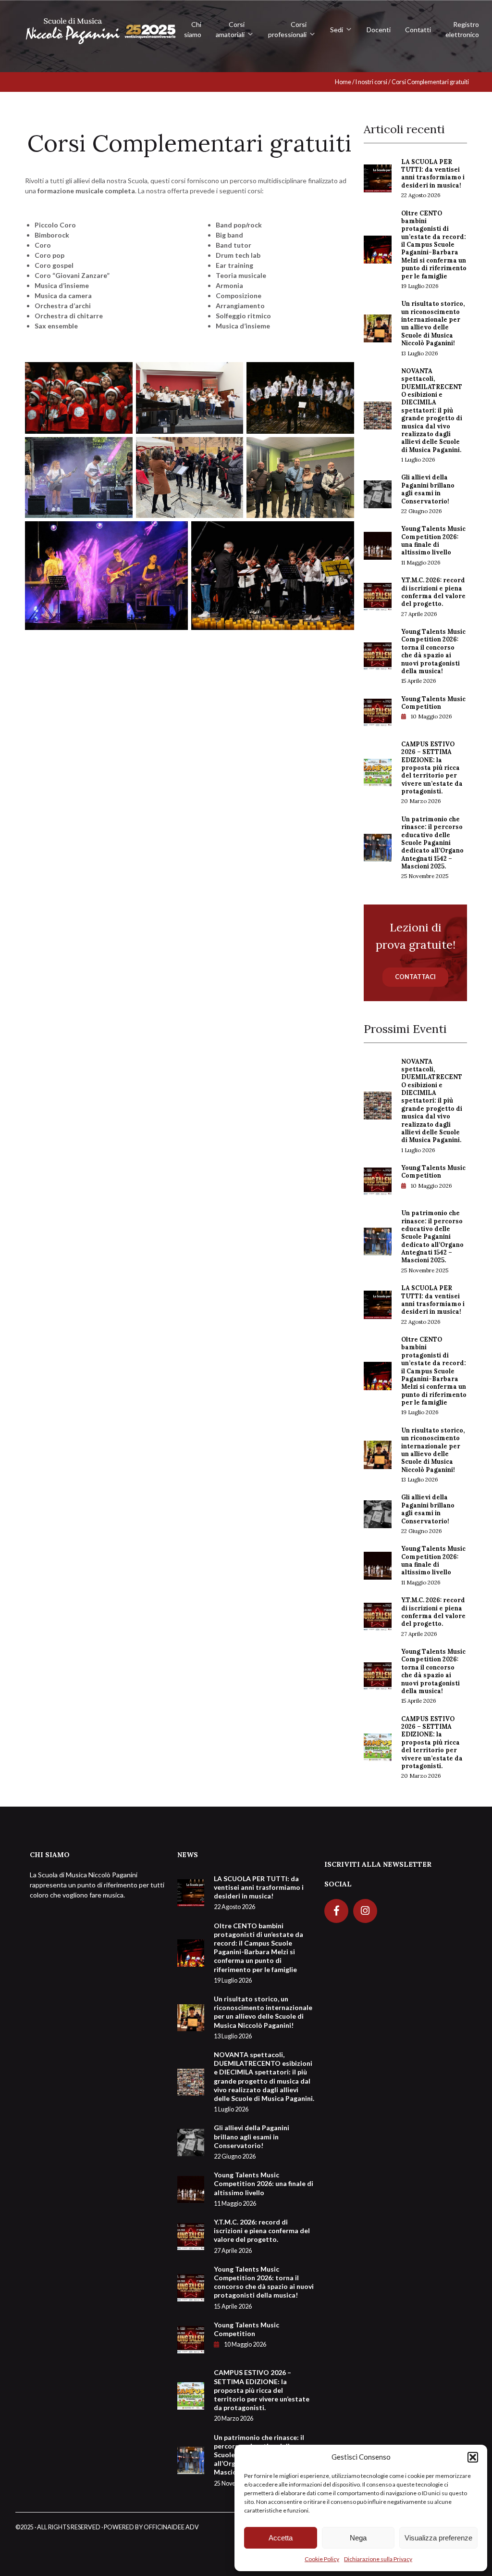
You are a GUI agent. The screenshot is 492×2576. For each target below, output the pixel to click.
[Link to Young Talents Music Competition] (378, 711)
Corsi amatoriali (230, 29)
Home (343, 82)
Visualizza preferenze (438, 2538)
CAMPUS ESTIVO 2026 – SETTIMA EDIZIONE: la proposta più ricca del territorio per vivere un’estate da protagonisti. (432, 773)
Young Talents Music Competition (433, 708)
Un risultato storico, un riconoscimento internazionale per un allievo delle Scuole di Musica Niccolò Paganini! (433, 328)
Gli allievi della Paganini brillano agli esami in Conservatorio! (428, 494)
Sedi (337, 30)
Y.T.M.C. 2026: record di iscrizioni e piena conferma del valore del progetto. (433, 597)
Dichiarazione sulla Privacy (378, 2559)
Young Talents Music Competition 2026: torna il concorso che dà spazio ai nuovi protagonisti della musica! (433, 656)
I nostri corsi (371, 82)
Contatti (418, 30)
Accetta (281, 2538)
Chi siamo (193, 29)
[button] (473, 2457)
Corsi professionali (287, 29)
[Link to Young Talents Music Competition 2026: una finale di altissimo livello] (378, 545)
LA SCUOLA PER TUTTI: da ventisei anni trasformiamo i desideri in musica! (433, 178)
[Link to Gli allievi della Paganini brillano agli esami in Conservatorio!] (378, 493)
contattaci (415, 977)
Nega (358, 2538)
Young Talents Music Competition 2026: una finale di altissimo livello (433, 545)
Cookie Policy (322, 2559)
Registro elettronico (462, 29)
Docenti (379, 30)
